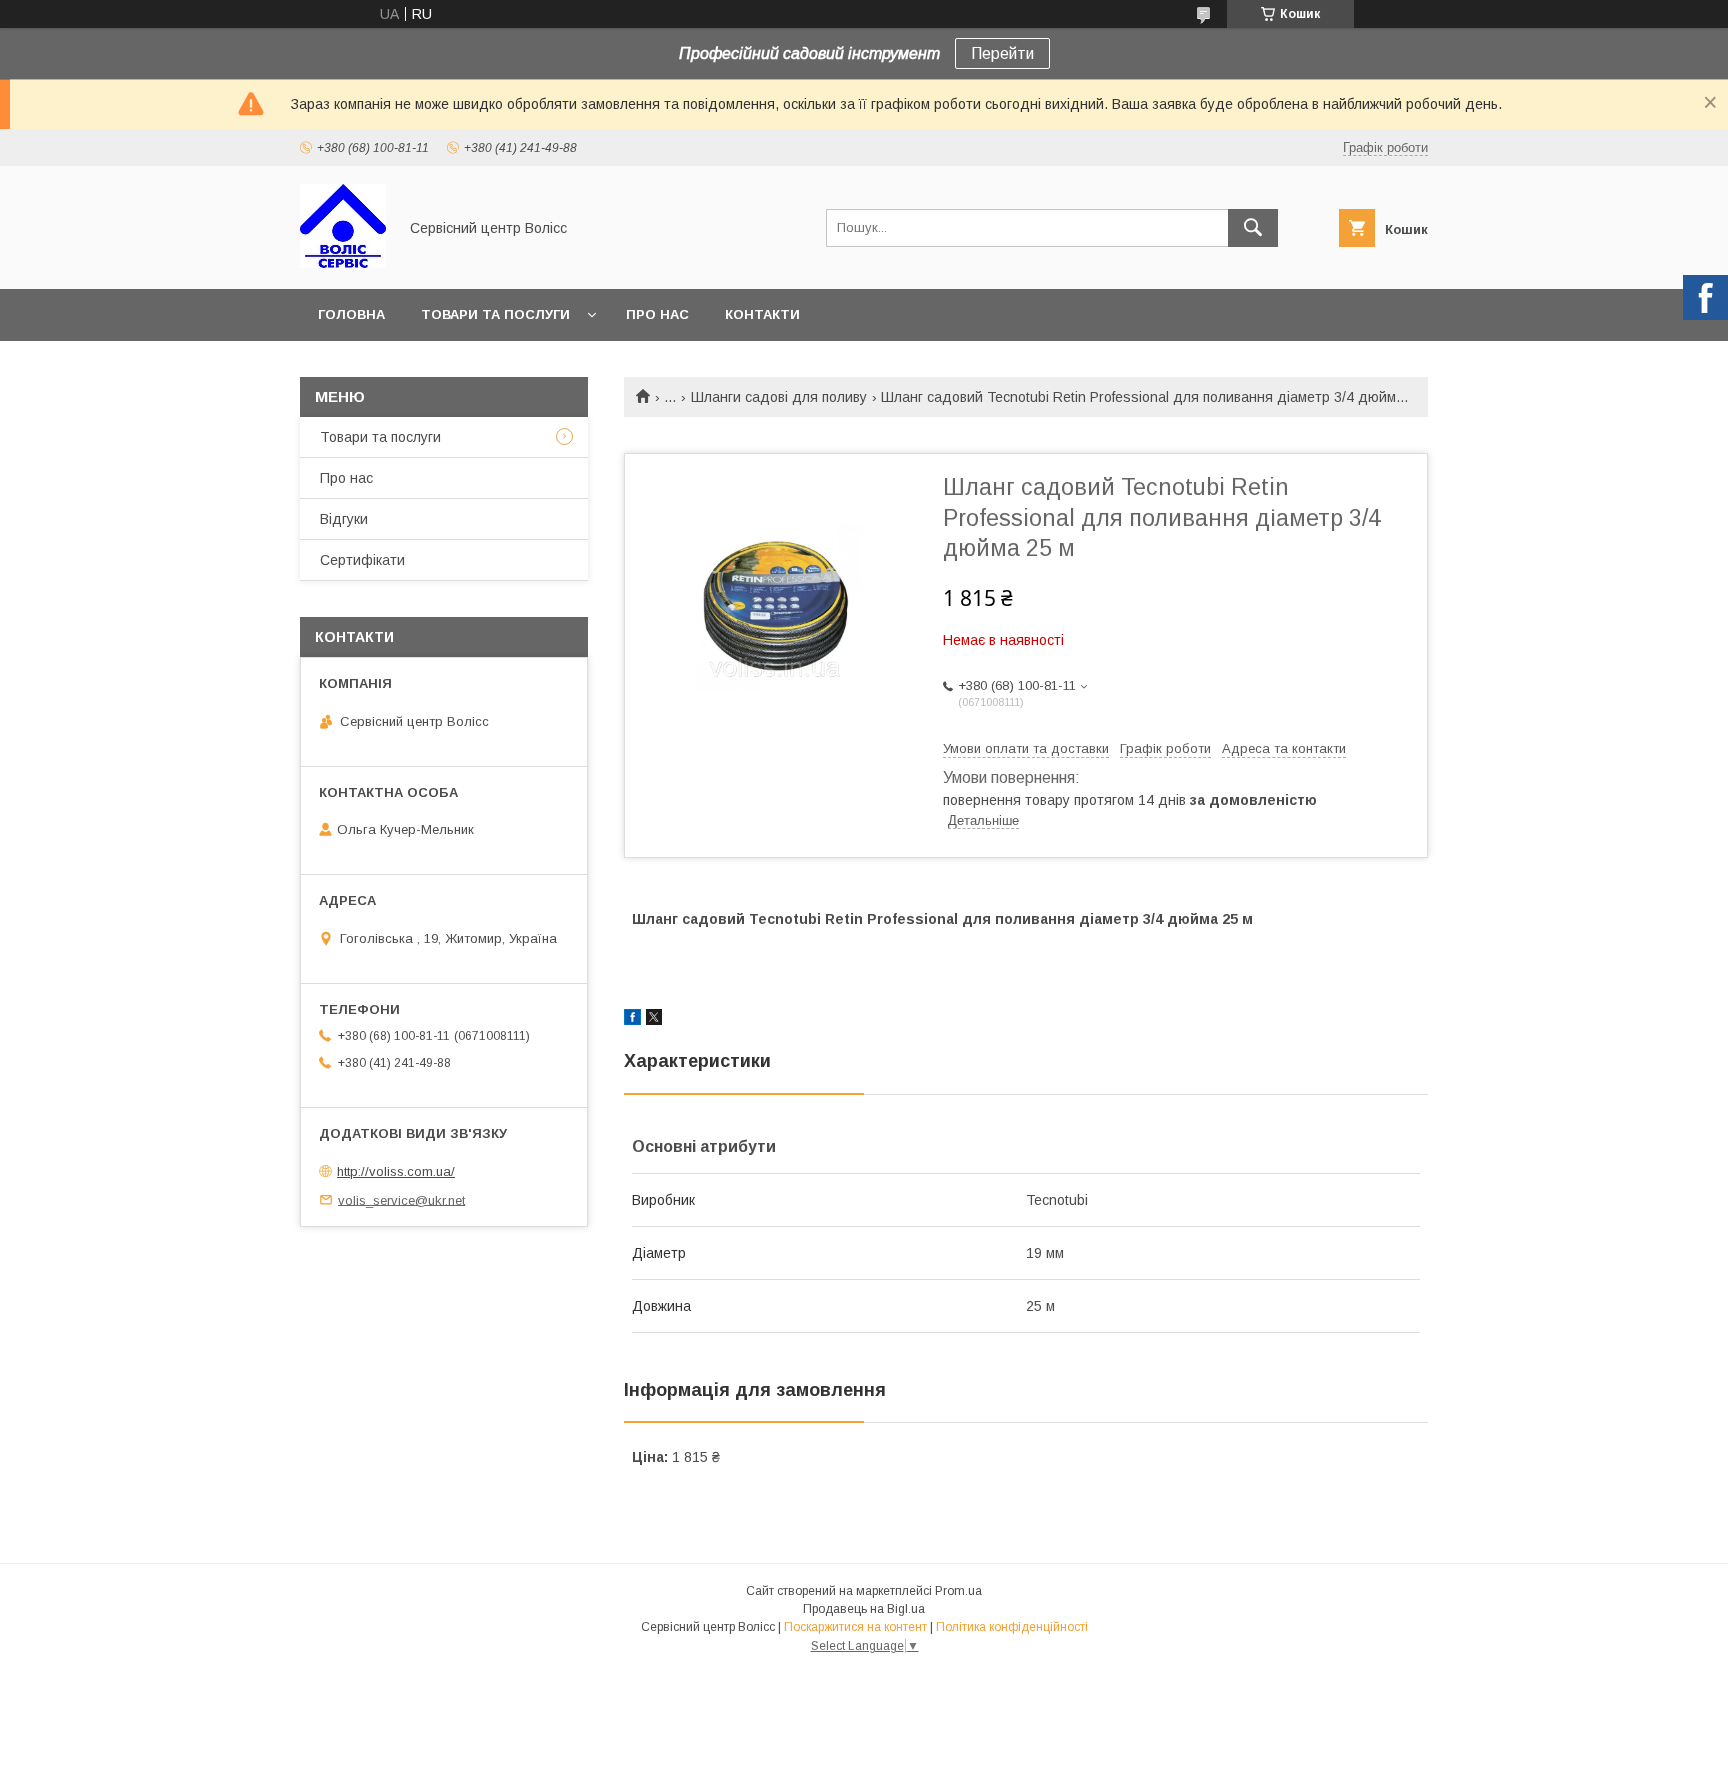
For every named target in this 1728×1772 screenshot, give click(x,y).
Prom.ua (958, 1591)
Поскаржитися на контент (855, 1627)
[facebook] (632, 1020)
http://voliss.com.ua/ (396, 1171)
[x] (654, 1020)
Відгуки (344, 519)
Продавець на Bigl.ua (864, 1609)
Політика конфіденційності (1012, 1627)
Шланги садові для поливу (779, 397)
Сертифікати (362, 560)
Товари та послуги (495, 314)
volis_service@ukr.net (401, 1199)
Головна (351, 314)
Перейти (1002, 53)
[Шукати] (1253, 228)
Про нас (657, 314)
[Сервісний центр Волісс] (343, 263)
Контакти (762, 314)
